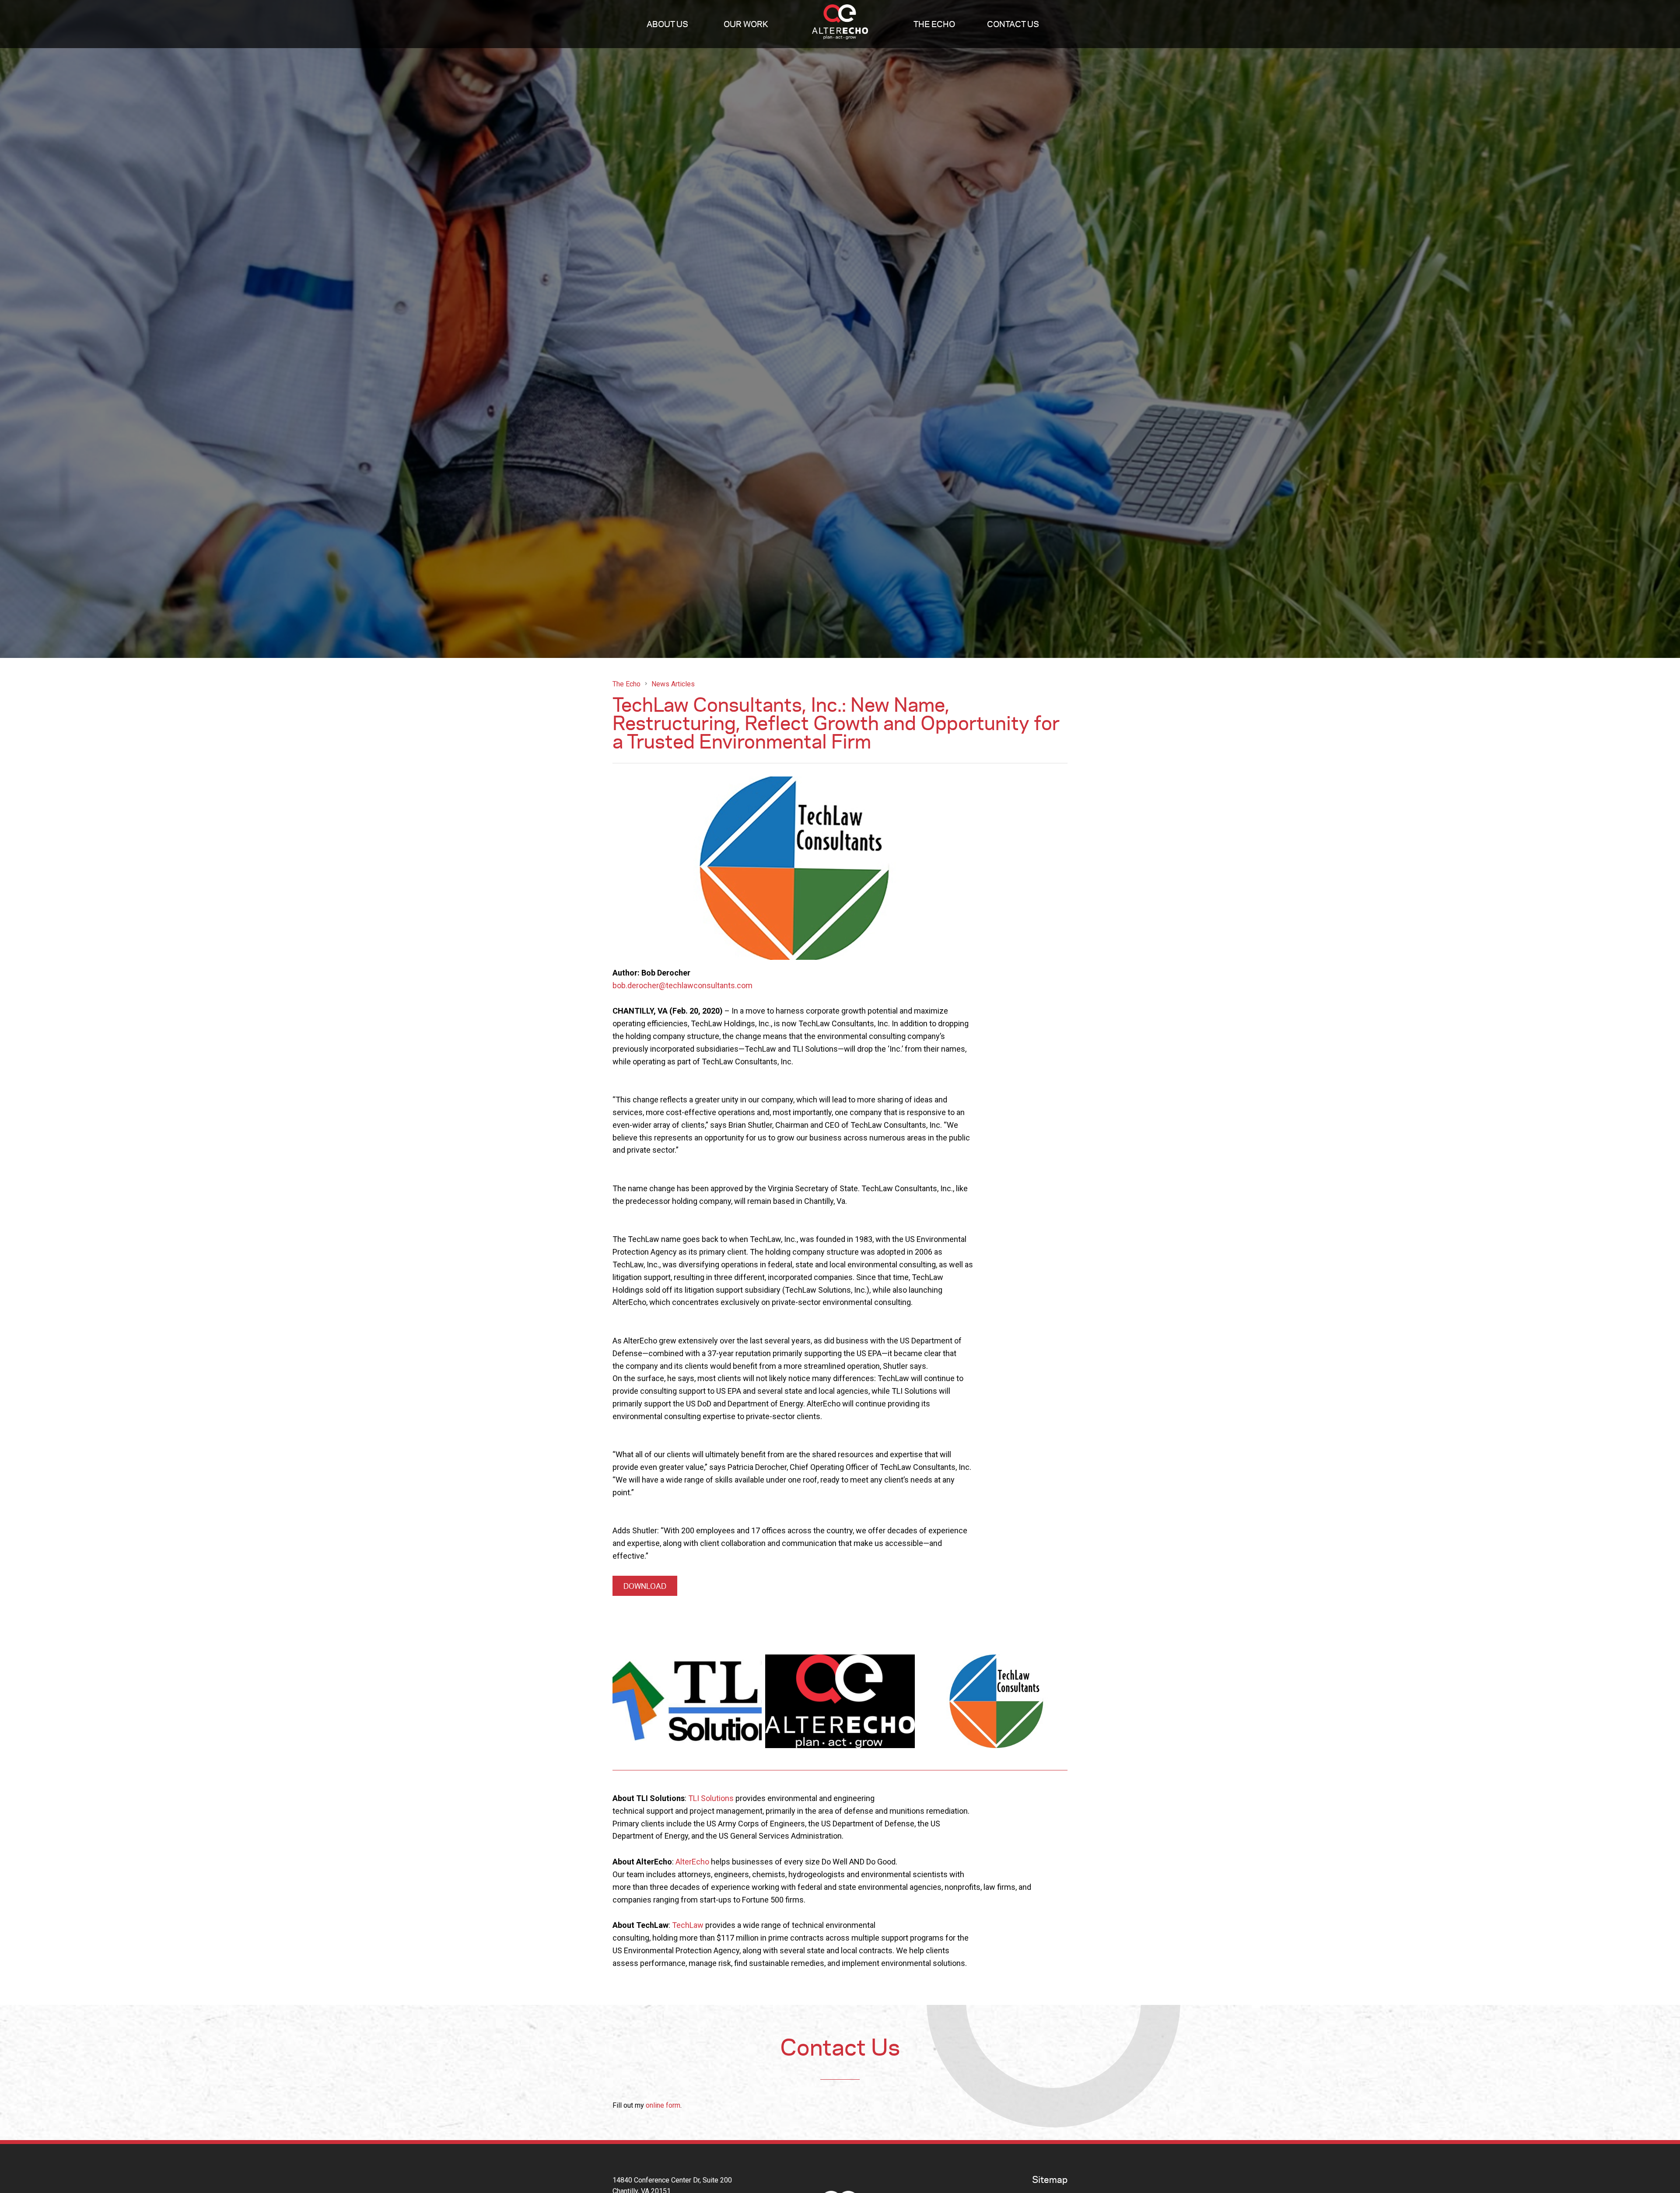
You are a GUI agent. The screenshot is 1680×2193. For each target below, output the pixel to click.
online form (663, 2105)
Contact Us (1013, 24)
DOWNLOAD (645, 1586)
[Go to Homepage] (840, 24)
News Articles (673, 684)
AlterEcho (693, 1862)
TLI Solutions (711, 1798)
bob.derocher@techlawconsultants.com (682, 985)
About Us (667, 24)
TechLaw (688, 1925)
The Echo (934, 24)
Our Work (746, 24)
